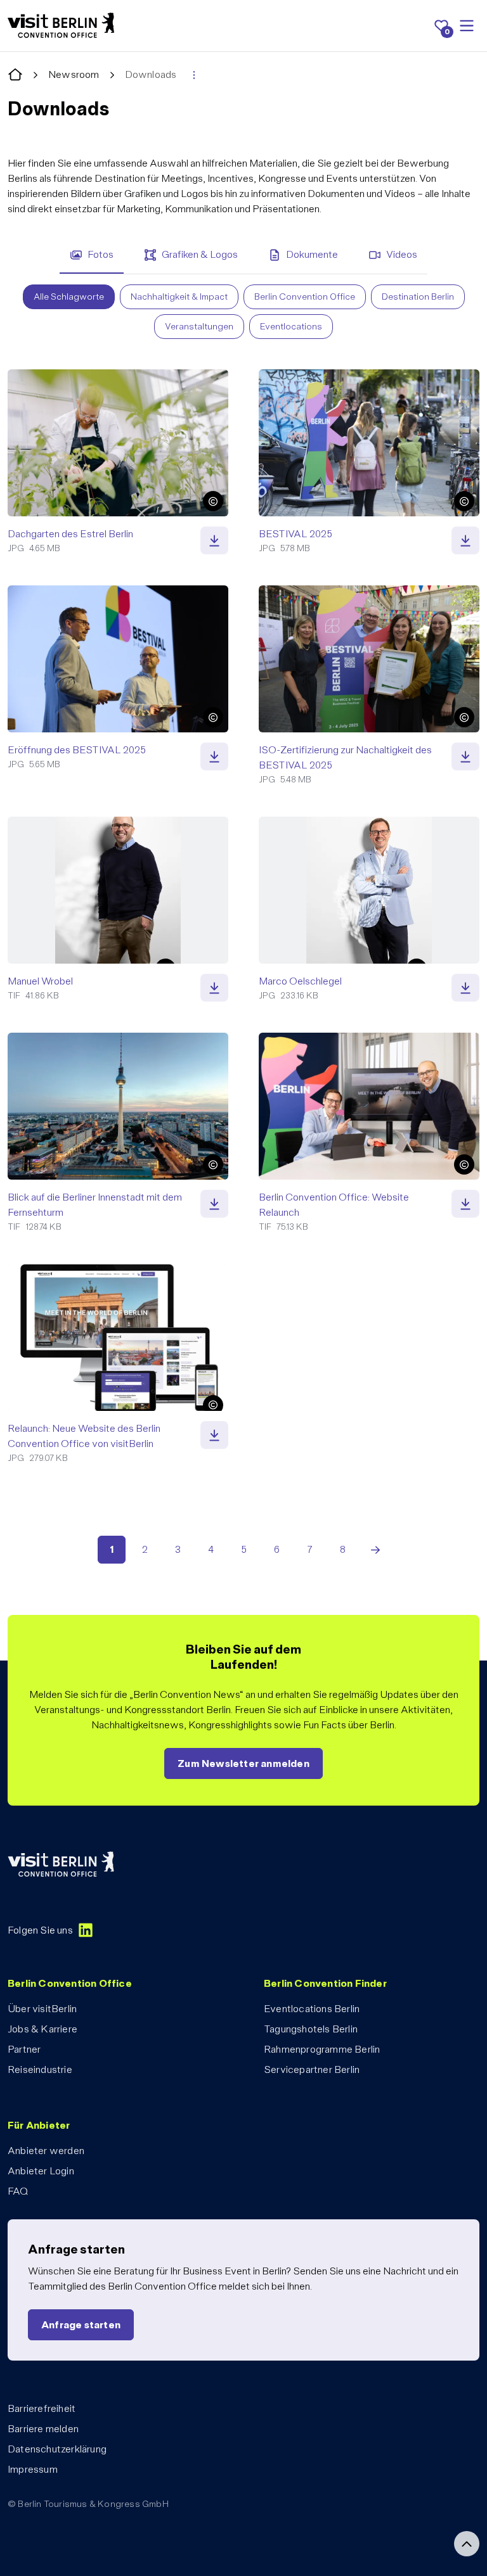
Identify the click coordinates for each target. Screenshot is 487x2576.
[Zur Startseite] (15, 75)
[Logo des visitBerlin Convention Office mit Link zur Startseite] (61, 26)
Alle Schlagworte (69, 296)
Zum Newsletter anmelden (243, 1763)
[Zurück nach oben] (467, 2544)
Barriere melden (43, 2429)
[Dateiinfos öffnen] (214, 540)
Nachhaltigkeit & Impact (179, 296)
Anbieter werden (46, 2151)
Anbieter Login (41, 2171)
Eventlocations (291, 326)
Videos (402, 254)
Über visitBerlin (42, 2009)
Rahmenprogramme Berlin (322, 2049)
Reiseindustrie (40, 2069)
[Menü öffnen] (467, 26)
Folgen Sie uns (40, 1930)
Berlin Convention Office (305, 296)
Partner (24, 2049)
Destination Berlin (418, 296)
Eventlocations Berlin (312, 2009)
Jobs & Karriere (42, 2029)
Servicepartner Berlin (312, 2069)
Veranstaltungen (199, 326)
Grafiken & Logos (200, 254)
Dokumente (312, 254)
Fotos (101, 254)
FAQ (18, 2191)
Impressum (33, 2469)
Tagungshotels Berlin (311, 2029)
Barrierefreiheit (42, 2408)
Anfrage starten (81, 2325)
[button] (213, 501)
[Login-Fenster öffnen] (194, 75)
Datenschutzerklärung (57, 2449)
